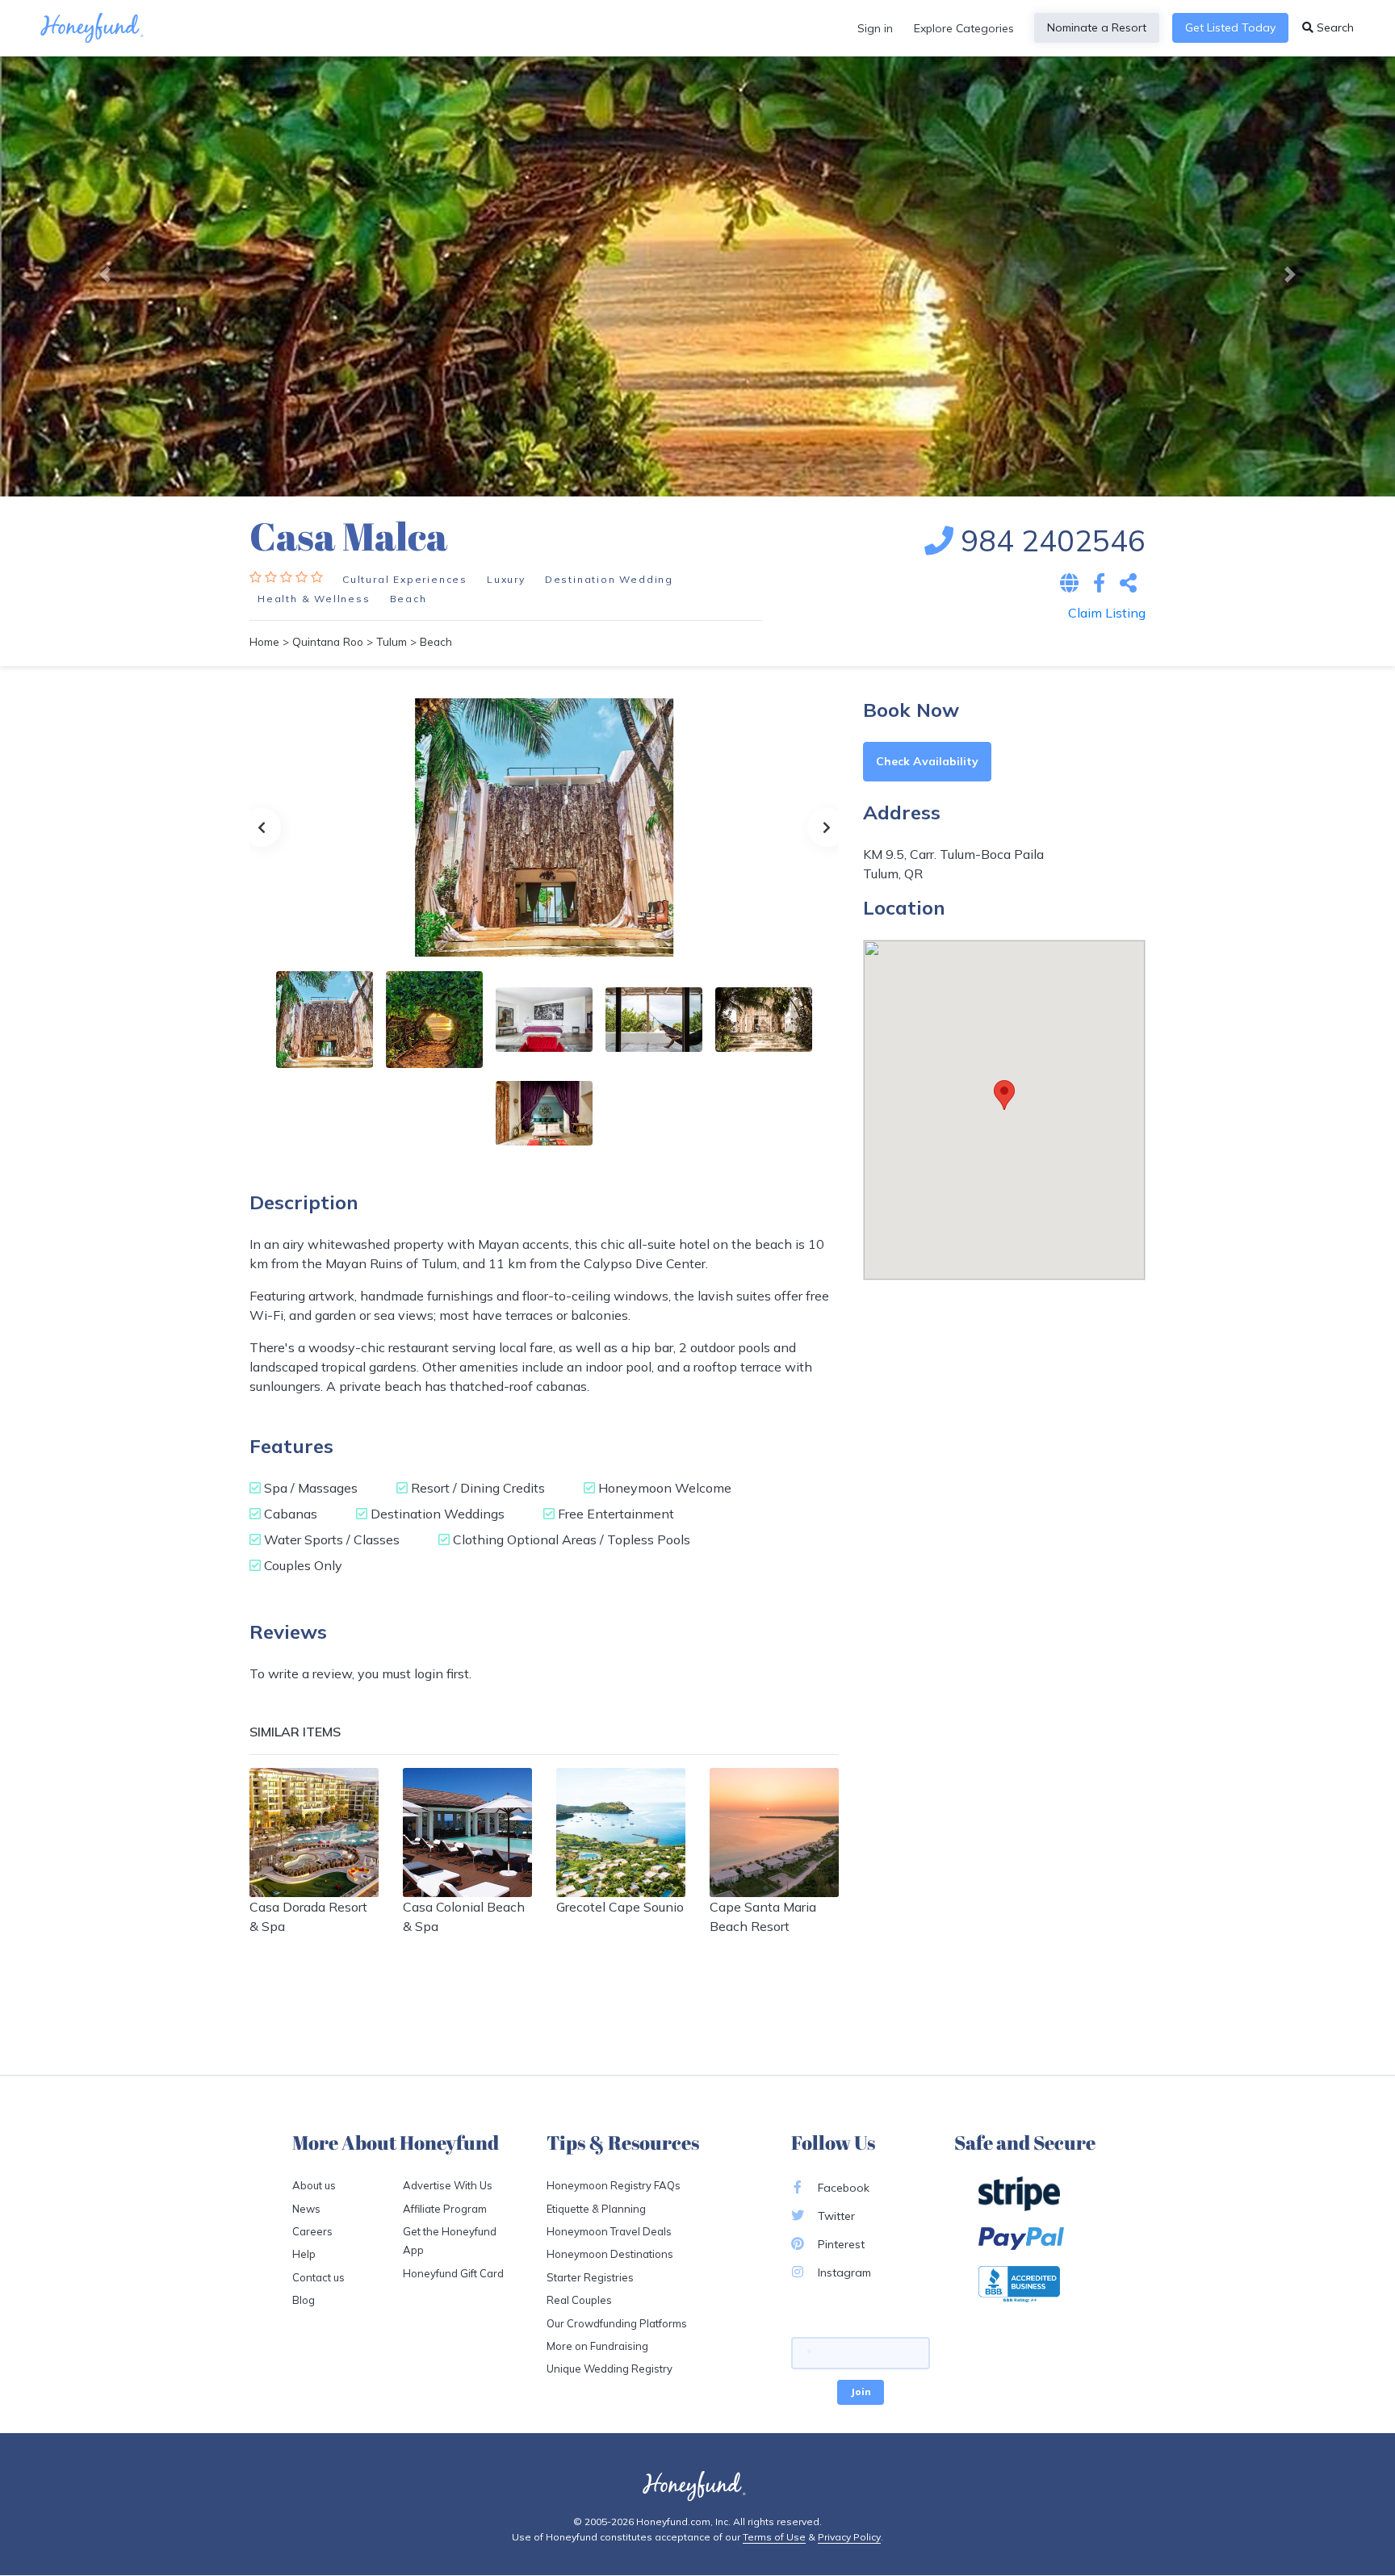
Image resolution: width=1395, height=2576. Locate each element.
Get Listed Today (1230, 27)
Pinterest (840, 2244)
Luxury (506, 579)
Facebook (842, 2188)
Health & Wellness (314, 599)
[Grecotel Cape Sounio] (621, 1833)
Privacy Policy (849, 2537)
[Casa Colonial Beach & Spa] (467, 1833)
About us (314, 2185)
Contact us (318, 2277)
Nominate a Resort (1097, 27)
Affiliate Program (445, 2209)
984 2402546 (1049, 540)
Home (264, 641)
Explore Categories (964, 28)
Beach (408, 599)
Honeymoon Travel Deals (609, 2231)
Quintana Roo (328, 641)
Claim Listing (1107, 613)
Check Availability (927, 761)
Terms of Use (774, 2537)
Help (304, 2254)
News (306, 2209)
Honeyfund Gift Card (453, 2273)
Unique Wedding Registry (610, 2369)
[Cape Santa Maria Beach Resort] (774, 1833)
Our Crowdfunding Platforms (617, 2323)
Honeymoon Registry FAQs (614, 2185)
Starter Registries (590, 2277)
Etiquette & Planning (596, 2209)
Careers (312, 2231)
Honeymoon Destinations (610, 2254)
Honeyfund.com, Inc (682, 2522)
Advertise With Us (448, 2185)
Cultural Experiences (405, 579)
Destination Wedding (609, 579)
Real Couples (579, 2300)
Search (1334, 27)
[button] (105, 274)
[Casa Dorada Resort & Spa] (314, 1833)
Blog (304, 2300)
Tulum (392, 641)
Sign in (875, 28)
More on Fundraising (597, 2346)
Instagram (843, 2272)
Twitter (835, 2216)
